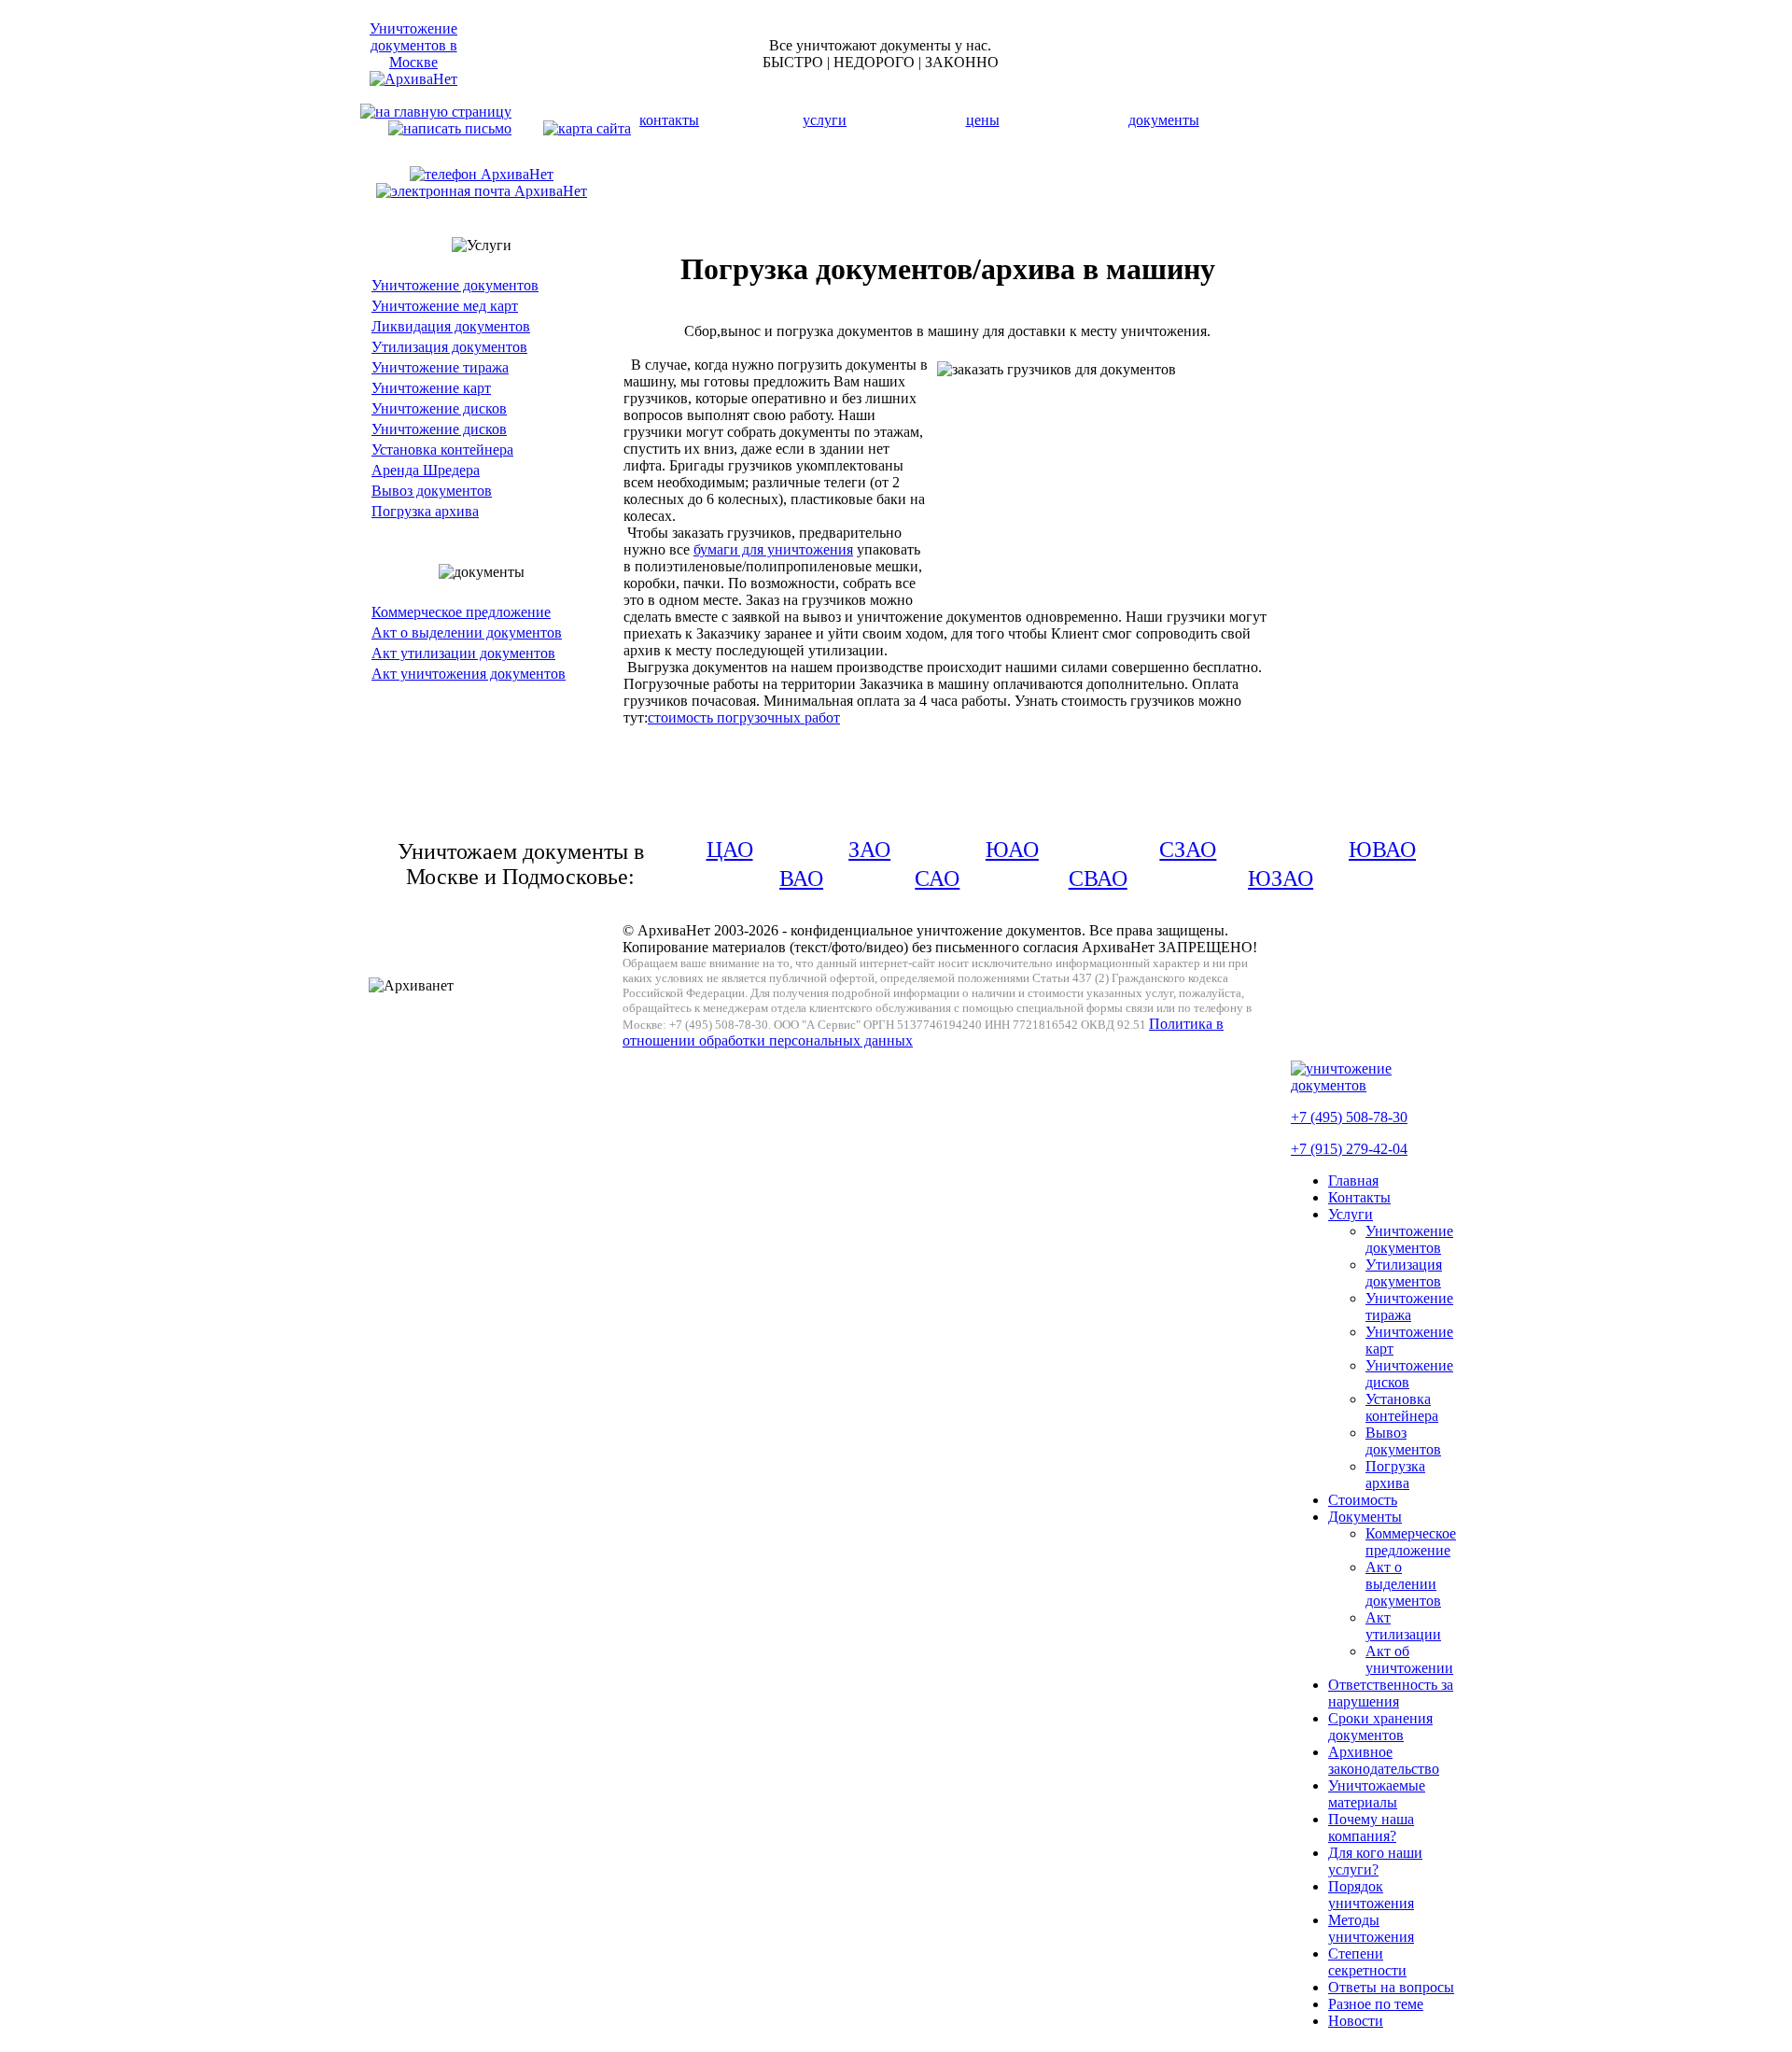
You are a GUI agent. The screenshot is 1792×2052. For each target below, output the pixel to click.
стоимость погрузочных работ (744, 717)
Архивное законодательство (1384, 1760)
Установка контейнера (442, 450)
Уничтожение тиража (440, 367)
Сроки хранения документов (1380, 1727)
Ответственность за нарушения (1391, 1693)
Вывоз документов (432, 491)
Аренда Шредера (426, 470)
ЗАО (869, 850)
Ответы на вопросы (1391, 1987)
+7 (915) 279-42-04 (1349, 1149)
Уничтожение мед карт (445, 306)
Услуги (1351, 1214)
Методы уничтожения (1371, 1928)
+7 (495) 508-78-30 (1349, 1117)
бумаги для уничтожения (773, 549)
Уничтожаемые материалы (1377, 1794)
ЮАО (1012, 850)
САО (937, 878)
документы (1164, 120)
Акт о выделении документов (467, 632)
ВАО (801, 878)
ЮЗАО (1281, 878)
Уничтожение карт (431, 388)
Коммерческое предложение (461, 612)
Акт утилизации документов (463, 653)
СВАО (1098, 878)
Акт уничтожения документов (469, 674)
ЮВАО (1382, 850)
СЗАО (1188, 850)
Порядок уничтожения (1371, 1895)
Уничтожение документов (455, 285)
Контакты (1359, 1197)
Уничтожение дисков (439, 408)
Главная (1353, 1181)
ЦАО (730, 850)
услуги (825, 120)
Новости (1356, 2021)
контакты (669, 120)
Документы (1365, 1517)
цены (983, 120)
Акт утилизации (1403, 1626)
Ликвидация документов (451, 326)
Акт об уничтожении (1409, 1659)
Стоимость (1363, 1500)
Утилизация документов (449, 347)
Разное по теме (1376, 2004)
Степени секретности (1367, 1962)
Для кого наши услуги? (1375, 1861)
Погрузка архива (425, 511)
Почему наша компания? (1371, 1827)
